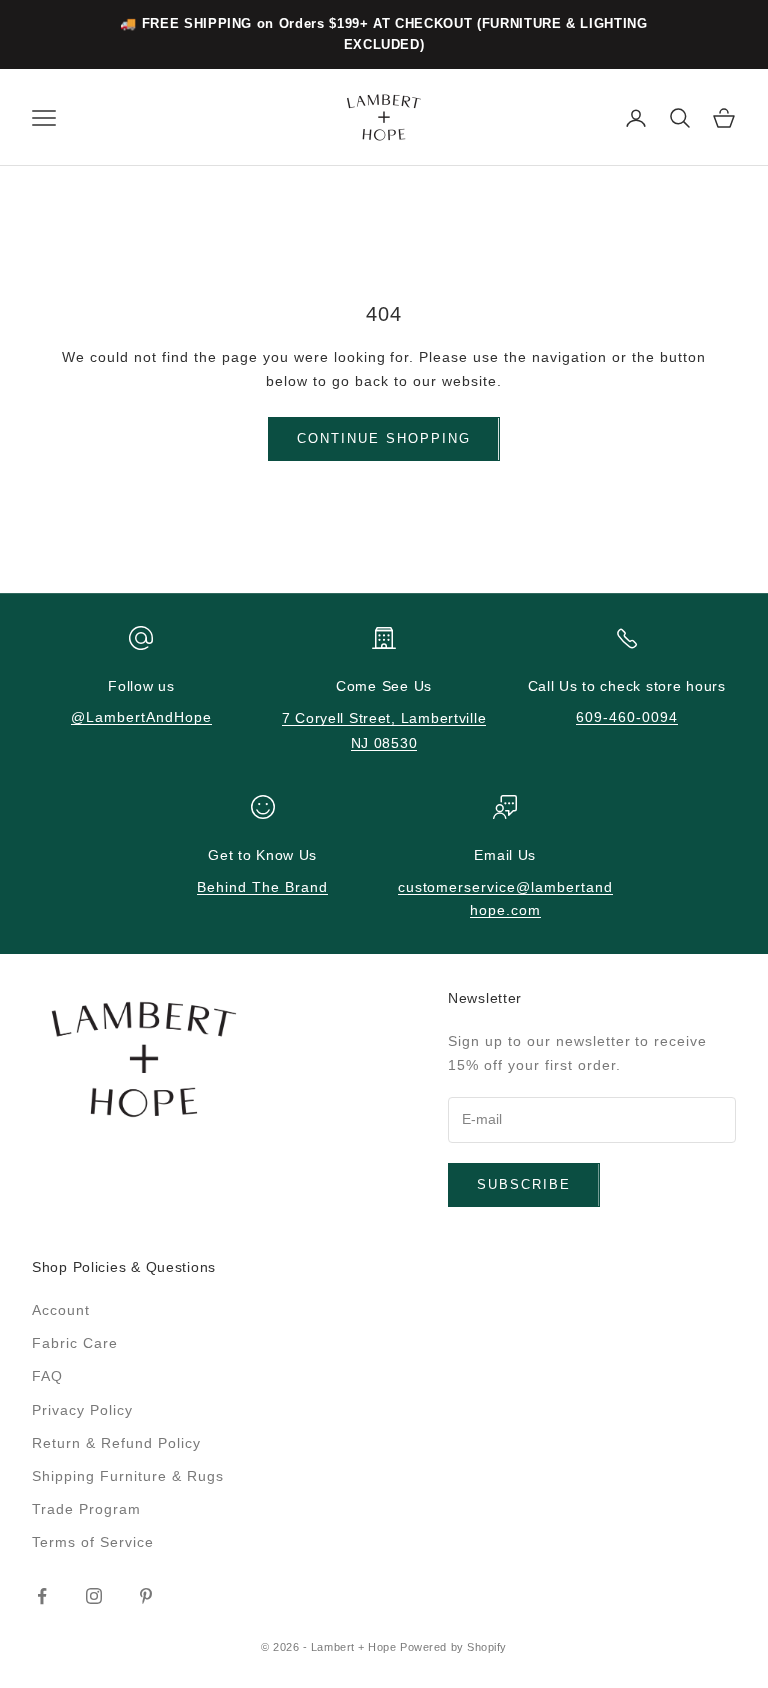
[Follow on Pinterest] (146, 1596)
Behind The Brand (262, 887)
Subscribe (524, 1184)
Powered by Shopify (453, 1647)
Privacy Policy (82, 1410)
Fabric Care (75, 1343)
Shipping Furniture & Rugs (128, 1476)
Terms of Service (93, 1542)
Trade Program (86, 1509)
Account (61, 1310)
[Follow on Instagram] (94, 1596)
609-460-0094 (627, 717)
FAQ (47, 1376)
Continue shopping (383, 438)
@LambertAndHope (141, 717)
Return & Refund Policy (116, 1443)
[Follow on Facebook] (42, 1596)
